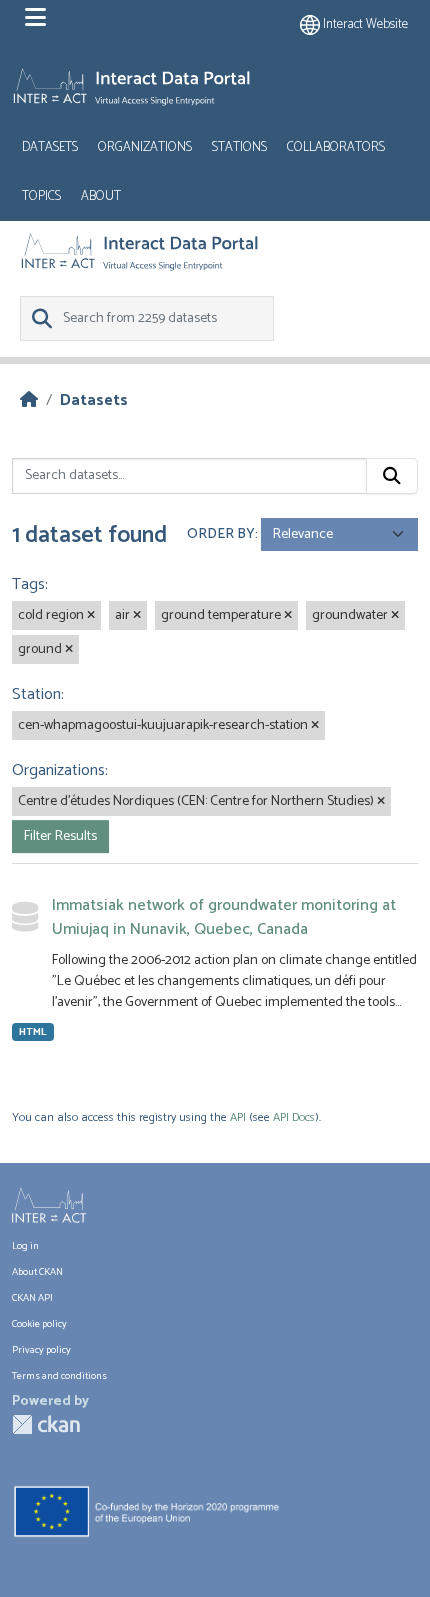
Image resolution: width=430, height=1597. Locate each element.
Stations (239, 147)
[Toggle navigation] (35, 18)
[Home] (29, 400)
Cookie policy (39, 1324)
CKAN (46, 1424)
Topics (41, 196)
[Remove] (91, 616)
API (238, 1117)
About (101, 196)
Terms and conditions (59, 1376)
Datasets (50, 147)
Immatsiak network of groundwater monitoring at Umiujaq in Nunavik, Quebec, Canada (224, 917)
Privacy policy (41, 1350)
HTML (33, 1032)
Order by (221, 534)
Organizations (145, 147)
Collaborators (336, 147)
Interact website (364, 24)
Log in (25, 1246)
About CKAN (37, 1272)
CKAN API (32, 1298)
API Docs (294, 1117)
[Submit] (392, 476)
